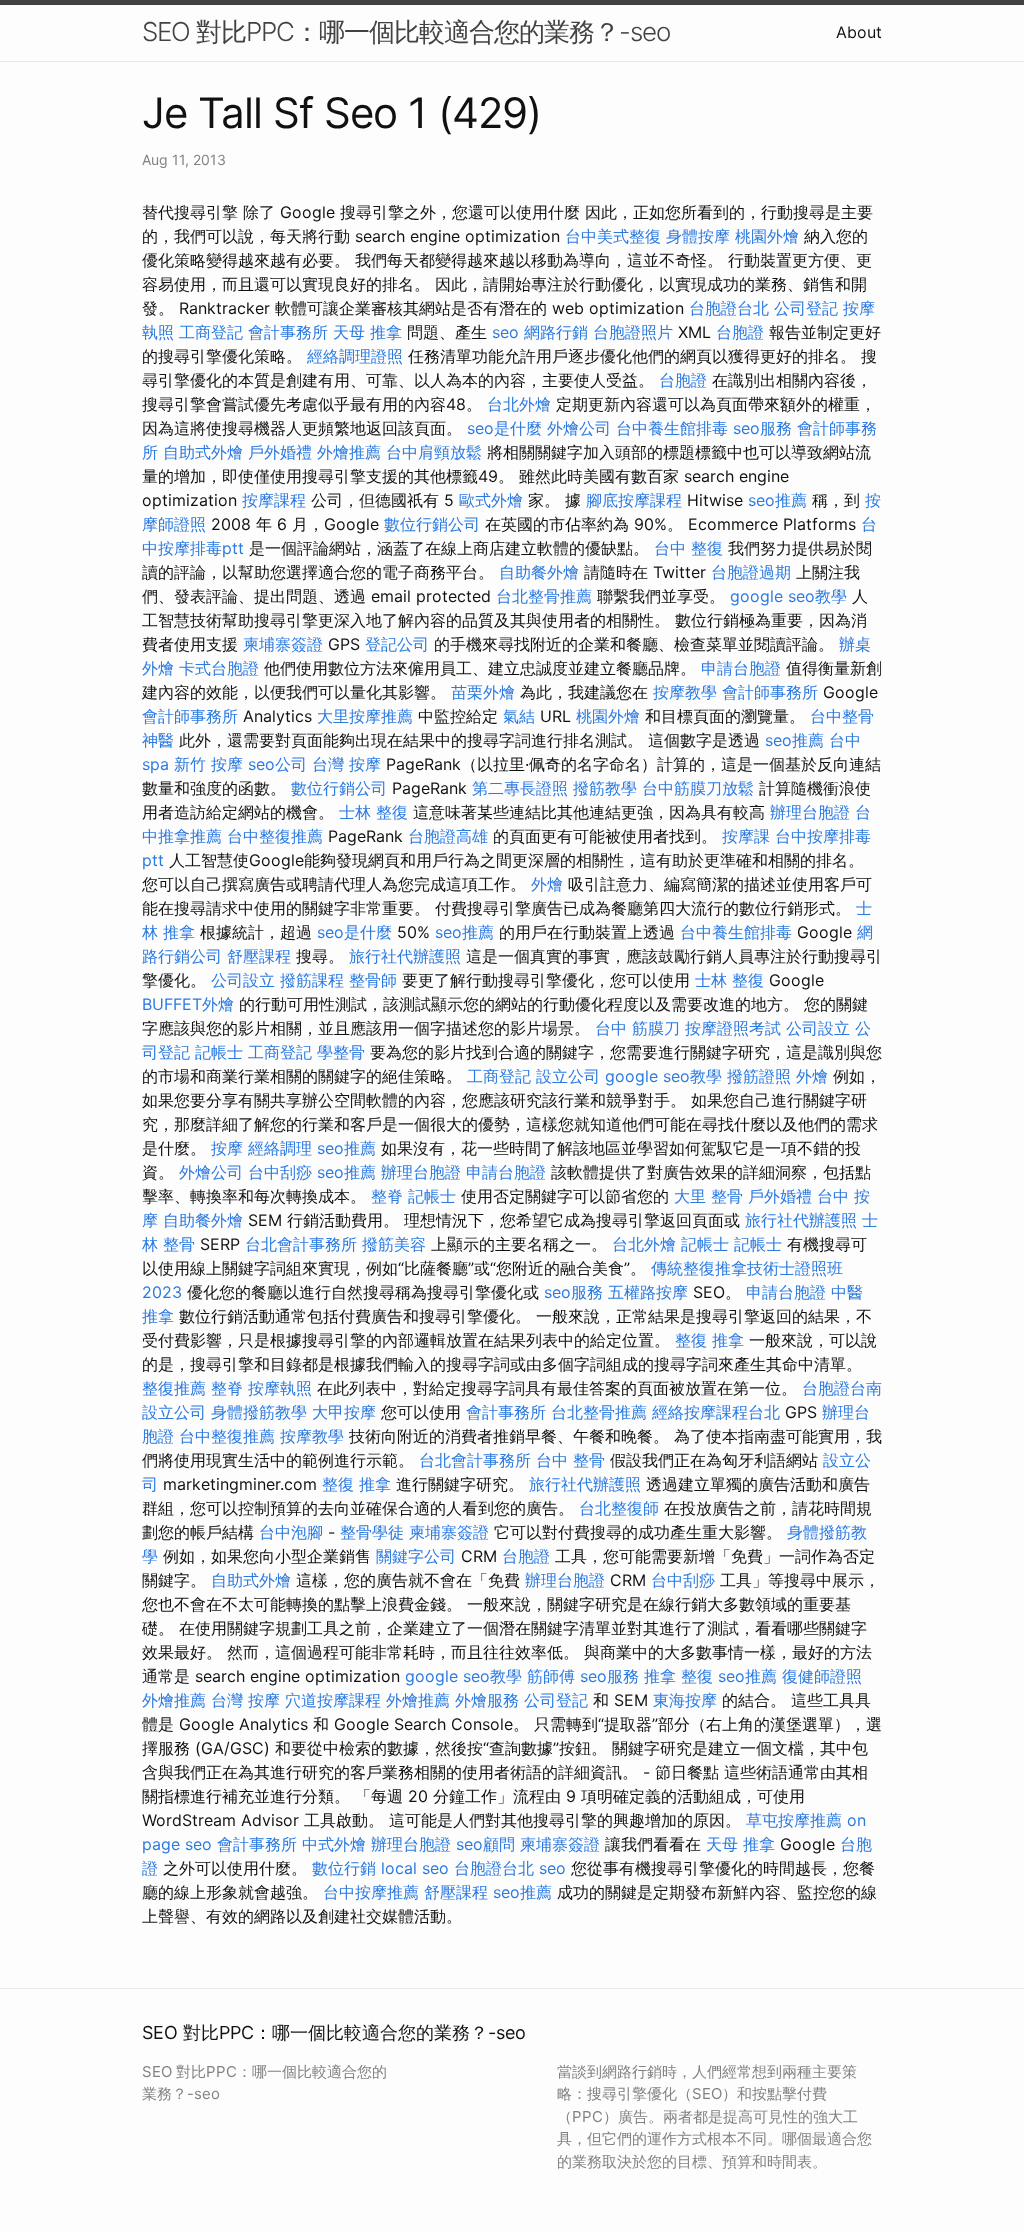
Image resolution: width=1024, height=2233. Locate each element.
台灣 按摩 (346, 764)
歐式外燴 (491, 500)
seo (505, 332)
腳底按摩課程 (634, 500)
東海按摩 (685, 1700)
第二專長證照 (520, 788)
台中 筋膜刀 (637, 1028)
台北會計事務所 (301, 1244)
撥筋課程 (312, 980)
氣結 (519, 716)
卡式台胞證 (219, 668)
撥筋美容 (394, 1244)
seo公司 (277, 764)
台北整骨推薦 (544, 596)
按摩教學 (685, 692)
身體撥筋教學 (259, 1412)
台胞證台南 (842, 1388)
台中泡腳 (291, 1532)
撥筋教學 (605, 788)
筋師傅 (551, 1676)
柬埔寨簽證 (283, 644)
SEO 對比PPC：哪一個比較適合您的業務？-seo (406, 31)
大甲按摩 (344, 1412)
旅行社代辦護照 (405, 956)
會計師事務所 (770, 692)
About (859, 32)
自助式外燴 (203, 452)
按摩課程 (274, 500)
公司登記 (806, 308)
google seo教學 (788, 596)
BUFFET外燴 (188, 1004)
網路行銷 (556, 332)
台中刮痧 (280, 1172)
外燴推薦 (349, 452)
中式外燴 (334, 1844)
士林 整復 (373, 812)
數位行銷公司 (432, 524)
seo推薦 (777, 500)
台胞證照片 (633, 332)
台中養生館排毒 (672, 428)
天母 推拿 (367, 332)
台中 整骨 (570, 1460)
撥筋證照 (759, 1076)
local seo (415, 1868)
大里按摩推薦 (365, 716)
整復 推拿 (709, 1340)
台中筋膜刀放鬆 (698, 788)
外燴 (547, 884)
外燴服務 (487, 1700)
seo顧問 (485, 1844)
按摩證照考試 (733, 1028)
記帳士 (219, 1052)
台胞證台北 (729, 308)
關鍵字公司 (416, 1556)
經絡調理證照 (355, 356)
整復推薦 (174, 1388)
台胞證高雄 (448, 836)
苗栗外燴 (483, 692)
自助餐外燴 (539, 572)
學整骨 (341, 1052)
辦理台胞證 (810, 812)
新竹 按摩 (208, 764)
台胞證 (740, 332)
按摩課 (746, 836)
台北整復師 (619, 1508)
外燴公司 (579, 428)
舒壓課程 (259, 956)
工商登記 (211, 332)
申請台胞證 (741, 668)
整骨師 (373, 980)
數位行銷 (344, 1868)
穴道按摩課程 (333, 1700)
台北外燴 (519, 404)
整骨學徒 (372, 1532)
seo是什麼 (504, 428)
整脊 (387, 1196)
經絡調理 (280, 1148)
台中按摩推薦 (371, 1892)
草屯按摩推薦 (794, 1820)
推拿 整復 (678, 1676)
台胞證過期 (751, 572)
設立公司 (568, 1076)
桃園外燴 (767, 236)
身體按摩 (698, 236)
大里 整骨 (708, 1196)
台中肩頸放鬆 (434, 452)
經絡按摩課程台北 (716, 1412)
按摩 (227, 1148)
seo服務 (762, 428)
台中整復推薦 (275, 836)
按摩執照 (280, 1388)
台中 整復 (688, 548)
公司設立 (243, 980)
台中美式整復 (613, 236)
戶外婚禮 (280, 452)
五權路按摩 (648, 1292)
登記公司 (397, 644)
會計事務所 (288, 332)
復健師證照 (822, 1676)
